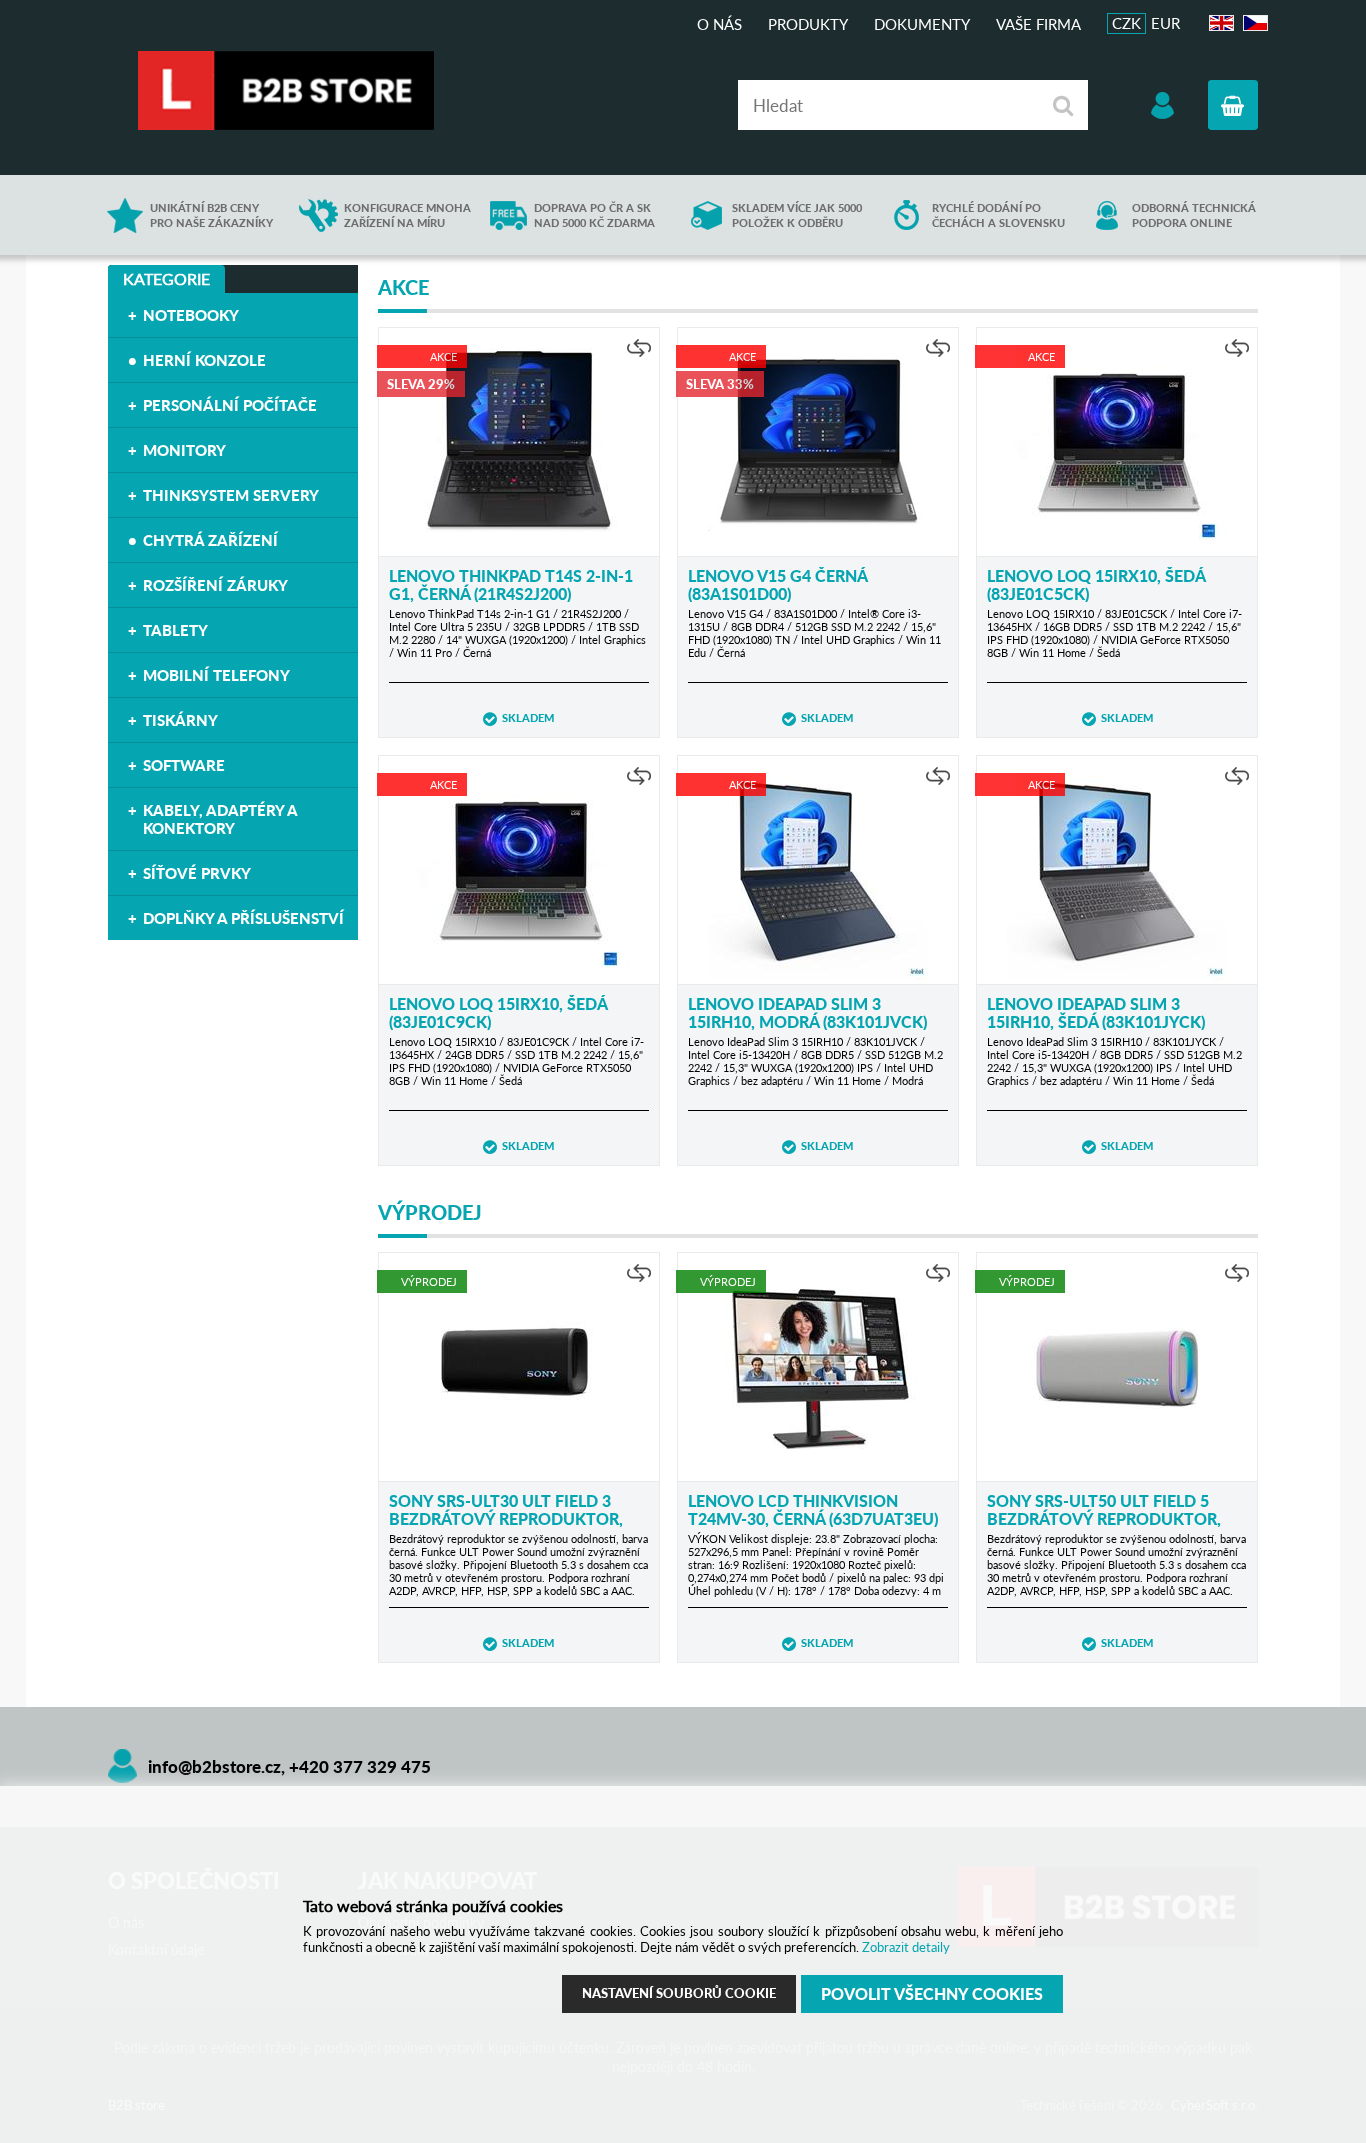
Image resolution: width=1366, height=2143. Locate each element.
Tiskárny (180, 720)
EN (1219, 23)
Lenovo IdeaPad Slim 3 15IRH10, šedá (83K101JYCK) (1096, 1012)
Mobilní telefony (216, 675)
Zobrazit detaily (906, 1947)
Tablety (175, 630)
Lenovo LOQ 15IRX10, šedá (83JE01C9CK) (498, 1012)
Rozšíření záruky (215, 585)
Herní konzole (204, 360)
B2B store (288, 90)
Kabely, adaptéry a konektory (220, 819)
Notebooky (191, 315)
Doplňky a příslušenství (243, 918)
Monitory (184, 450)
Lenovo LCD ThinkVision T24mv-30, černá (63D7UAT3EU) (813, 1509)
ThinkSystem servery (231, 495)
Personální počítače (230, 405)
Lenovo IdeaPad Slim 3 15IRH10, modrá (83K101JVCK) (807, 1012)
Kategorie (166, 279)
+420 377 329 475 (360, 1766)
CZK (1126, 23)
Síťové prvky (197, 873)
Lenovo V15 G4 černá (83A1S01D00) (777, 584)
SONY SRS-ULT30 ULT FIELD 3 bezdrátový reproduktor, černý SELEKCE (506, 1518)
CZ (1252, 23)
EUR (1165, 23)
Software (184, 765)
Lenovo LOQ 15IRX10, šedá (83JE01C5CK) (1096, 584)
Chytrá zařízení (210, 540)
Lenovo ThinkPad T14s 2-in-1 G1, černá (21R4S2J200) (511, 584)
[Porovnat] (639, 348)
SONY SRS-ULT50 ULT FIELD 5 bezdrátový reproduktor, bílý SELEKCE (1104, 1518)
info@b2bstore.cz (214, 1766)
